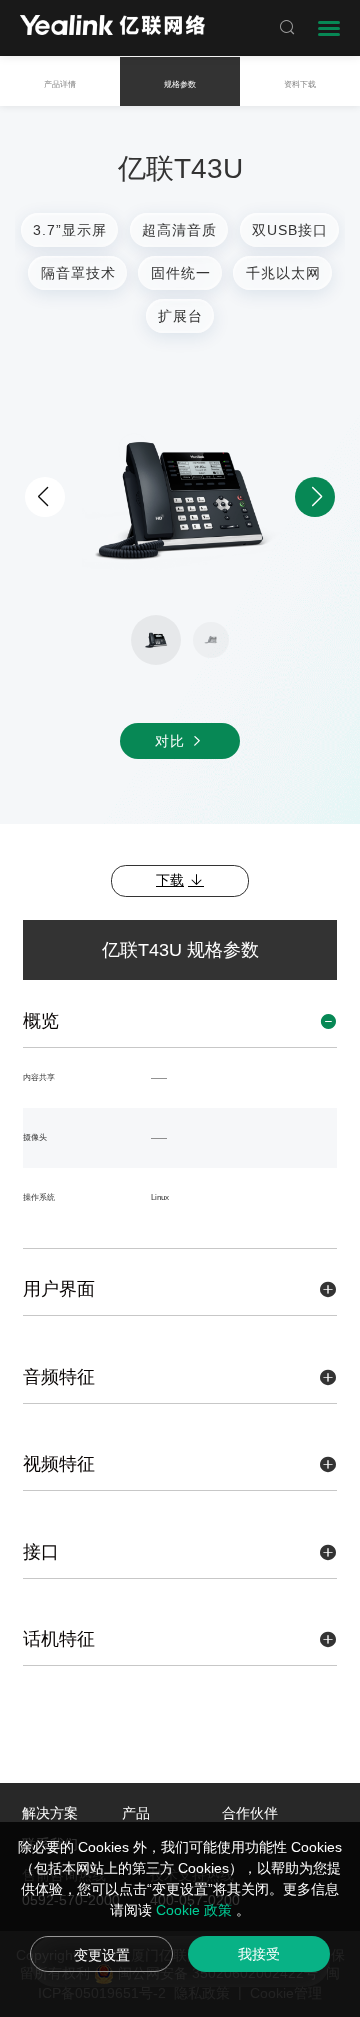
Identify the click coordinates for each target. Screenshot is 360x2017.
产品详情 (60, 84)
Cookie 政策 (196, 1910)
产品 (136, 1813)
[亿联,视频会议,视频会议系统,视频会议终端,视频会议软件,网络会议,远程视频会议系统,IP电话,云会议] (112, 27)
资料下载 (300, 84)
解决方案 (50, 1813)
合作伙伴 (250, 1813)
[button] (315, 497)
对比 (172, 741)
